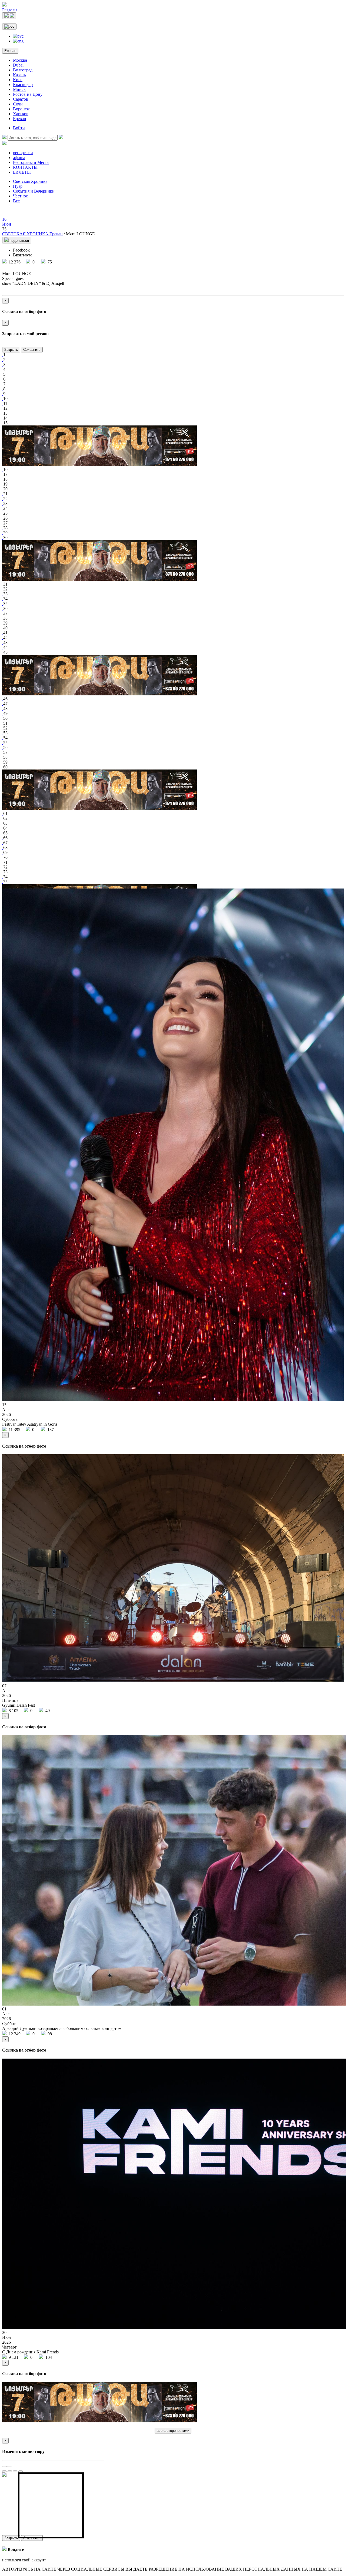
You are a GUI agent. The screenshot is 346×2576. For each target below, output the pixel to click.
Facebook (21, 250)
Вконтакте (23, 255)
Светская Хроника (30, 181)
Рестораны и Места (31, 162)
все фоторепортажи (173, 2431)
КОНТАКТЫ (25, 167)
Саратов (21, 99)
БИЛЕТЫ (22, 172)
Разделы (10, 10)
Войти (19, 128)
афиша (19, 158)
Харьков (21, 114)
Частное (20, 196)
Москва (20, 60)
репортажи (23, 153)
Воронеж (21, 109)
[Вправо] (10, 2471)
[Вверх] (15, 2471)
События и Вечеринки (34, 191)
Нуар (18, 186)
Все (16, 201)
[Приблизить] (4, 2466)
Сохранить (32, 350)
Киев (18, 80)
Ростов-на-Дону (28, 94)
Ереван (10, 51)
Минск (19, 89)
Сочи (18, 104)
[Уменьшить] (10, 2466)
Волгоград (23, 70)
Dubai (18, 65)
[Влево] (4, 2471)
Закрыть (11, 350)
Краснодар (23, 85)
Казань (19, 75)
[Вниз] (21, 2471)
